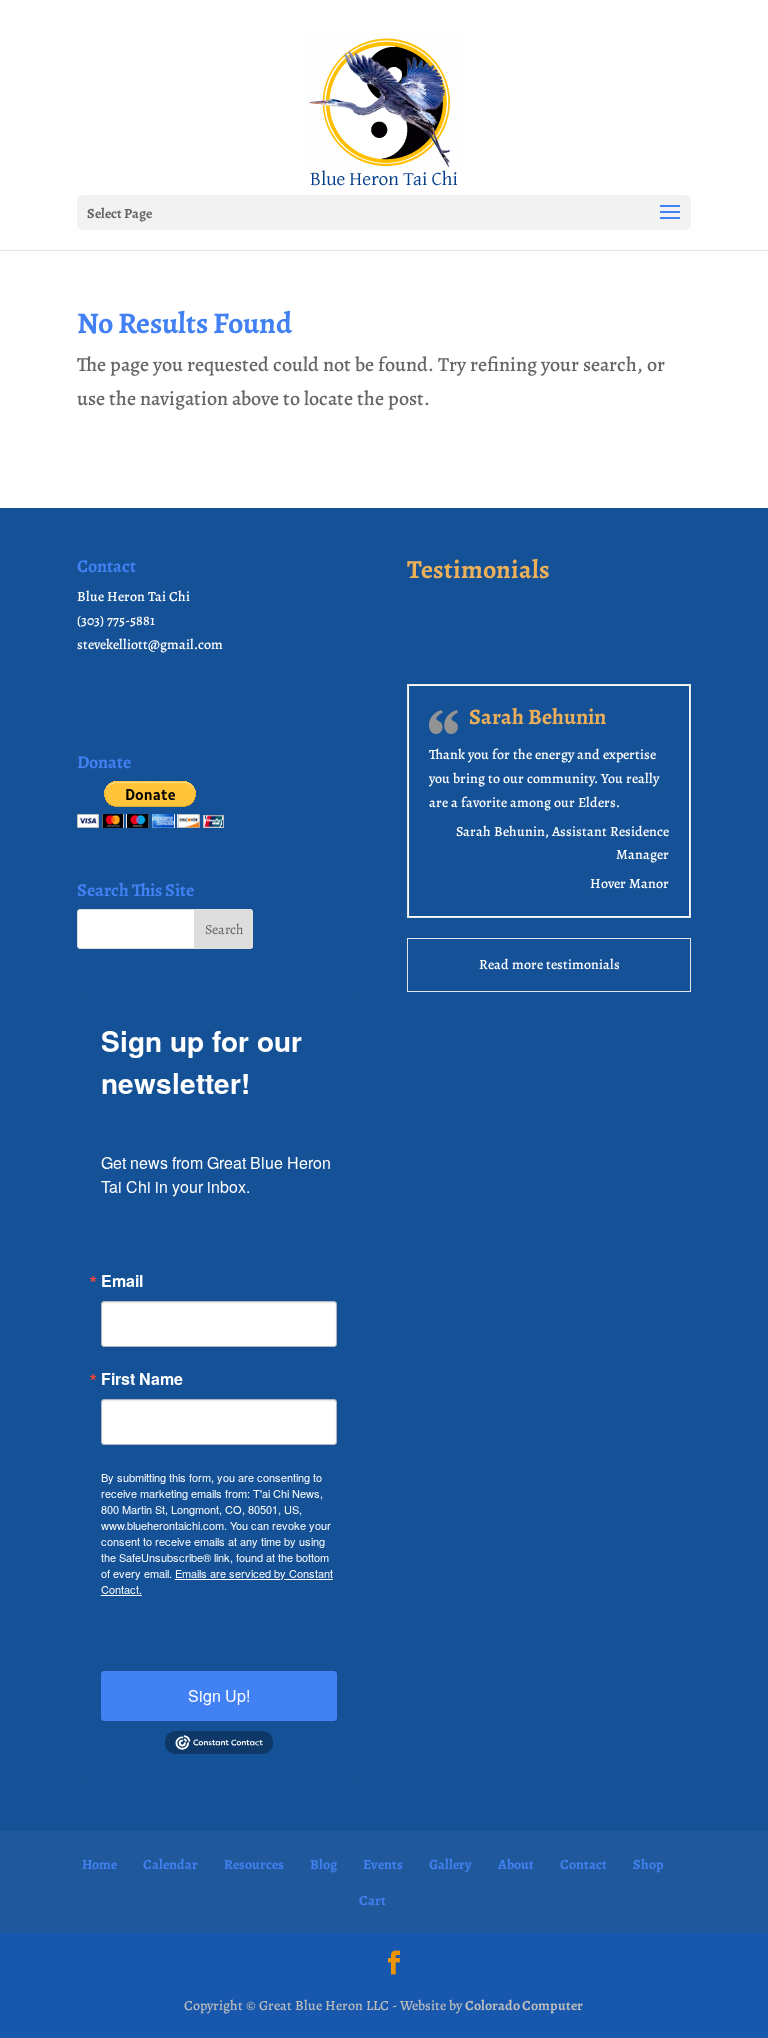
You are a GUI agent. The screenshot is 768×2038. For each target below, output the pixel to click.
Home (99, 1864)
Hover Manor (629, 883)
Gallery (450, 1864)
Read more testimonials (549, 964)
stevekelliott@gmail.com (150, 644)
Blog (323, 1864)
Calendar (170, 1864)
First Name (142, 1379)
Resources (254, 1864)
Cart (372, 1900)
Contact (583, 1864)
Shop (648, 1864)
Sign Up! (219, 1695)
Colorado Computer (524, 2005)
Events (383, 1864)
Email (122, 1281)
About (516, 1864)
